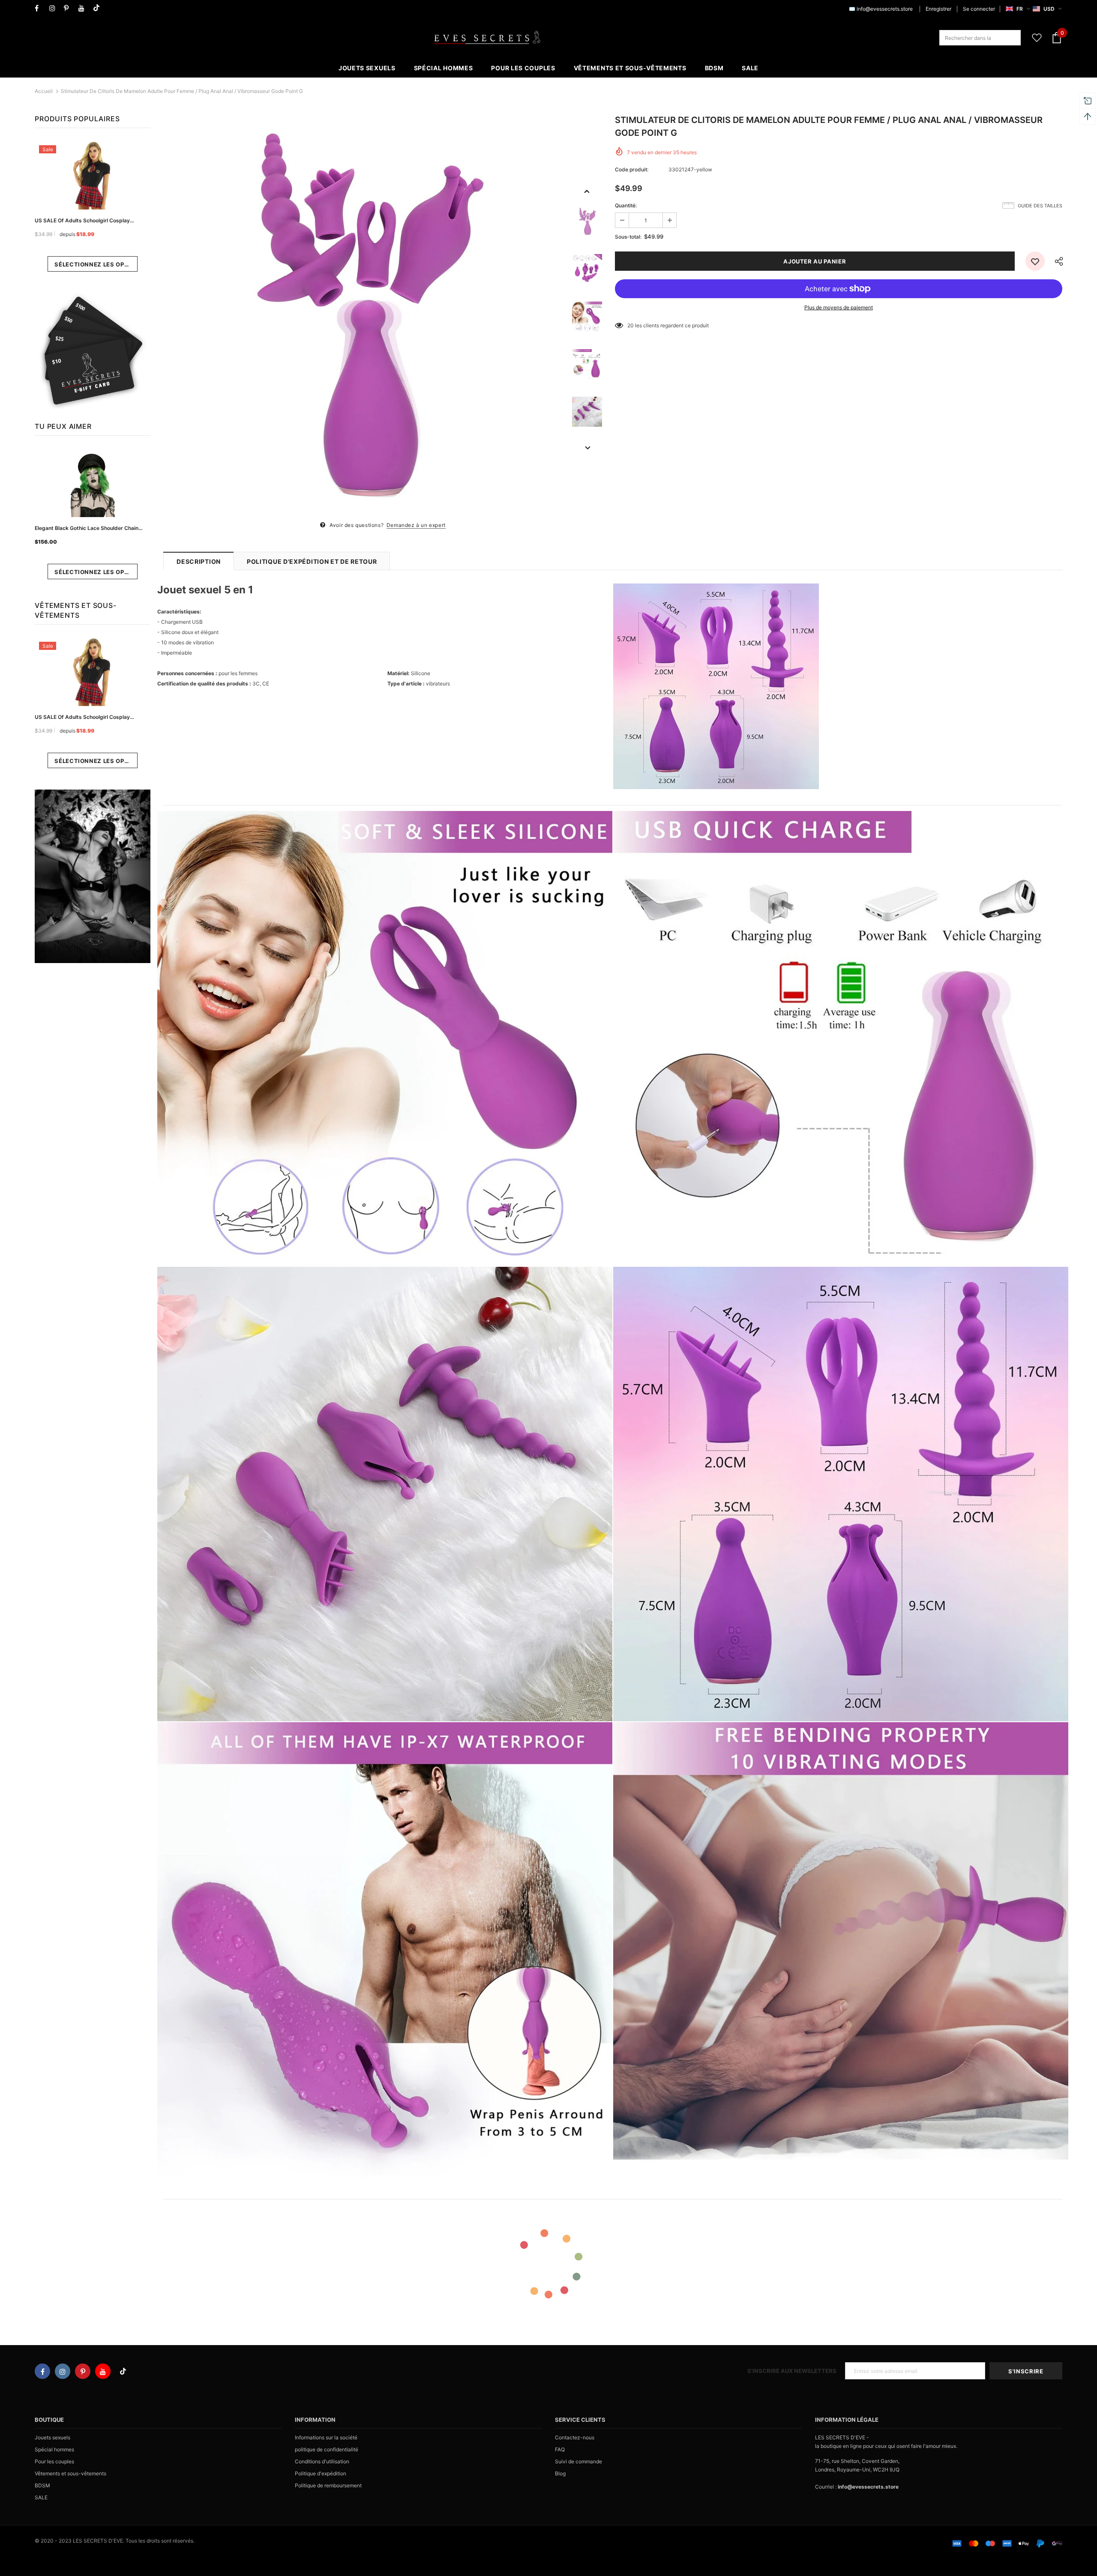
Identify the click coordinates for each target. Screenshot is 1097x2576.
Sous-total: (628, 237)
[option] (363, 317)
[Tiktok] (98, 8)
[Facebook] (40, 8)
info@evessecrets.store (885, 9)
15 (630, 325)
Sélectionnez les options (96, 264)
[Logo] (487, 38)
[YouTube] (84, 8)
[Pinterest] (69, 8)
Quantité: (626, 205)
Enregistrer (938, 9)
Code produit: (632, 169)
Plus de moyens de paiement (839, 307)
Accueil (44, 91)
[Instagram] (55, 8)
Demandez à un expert (416, 525)
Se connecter (979, 9)
